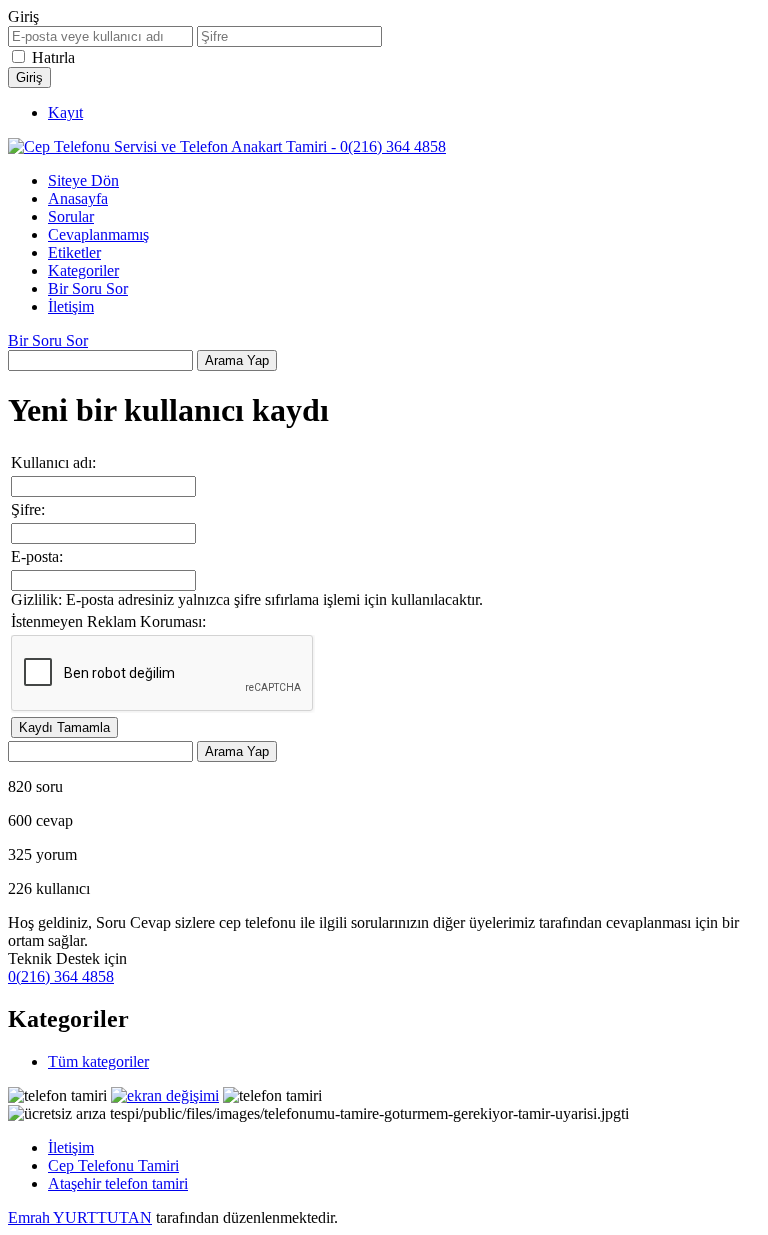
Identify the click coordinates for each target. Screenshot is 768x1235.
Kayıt (65, 112)
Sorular (71, 216)
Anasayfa (78, 198)
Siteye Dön (83, 180)
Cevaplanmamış (98, 234)
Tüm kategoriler (98, 1061)
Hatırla (53, 57)
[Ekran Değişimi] (165, 1095)
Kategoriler (83, 270)
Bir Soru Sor (88, 288)
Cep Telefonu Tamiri (113, 1165)
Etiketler (74, 252)
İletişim (71, 306)
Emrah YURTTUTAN (80, 1217)
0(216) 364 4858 (61, 976)
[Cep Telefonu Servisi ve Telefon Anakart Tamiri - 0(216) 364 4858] (227, 146)
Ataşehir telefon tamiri (118, 1183)
